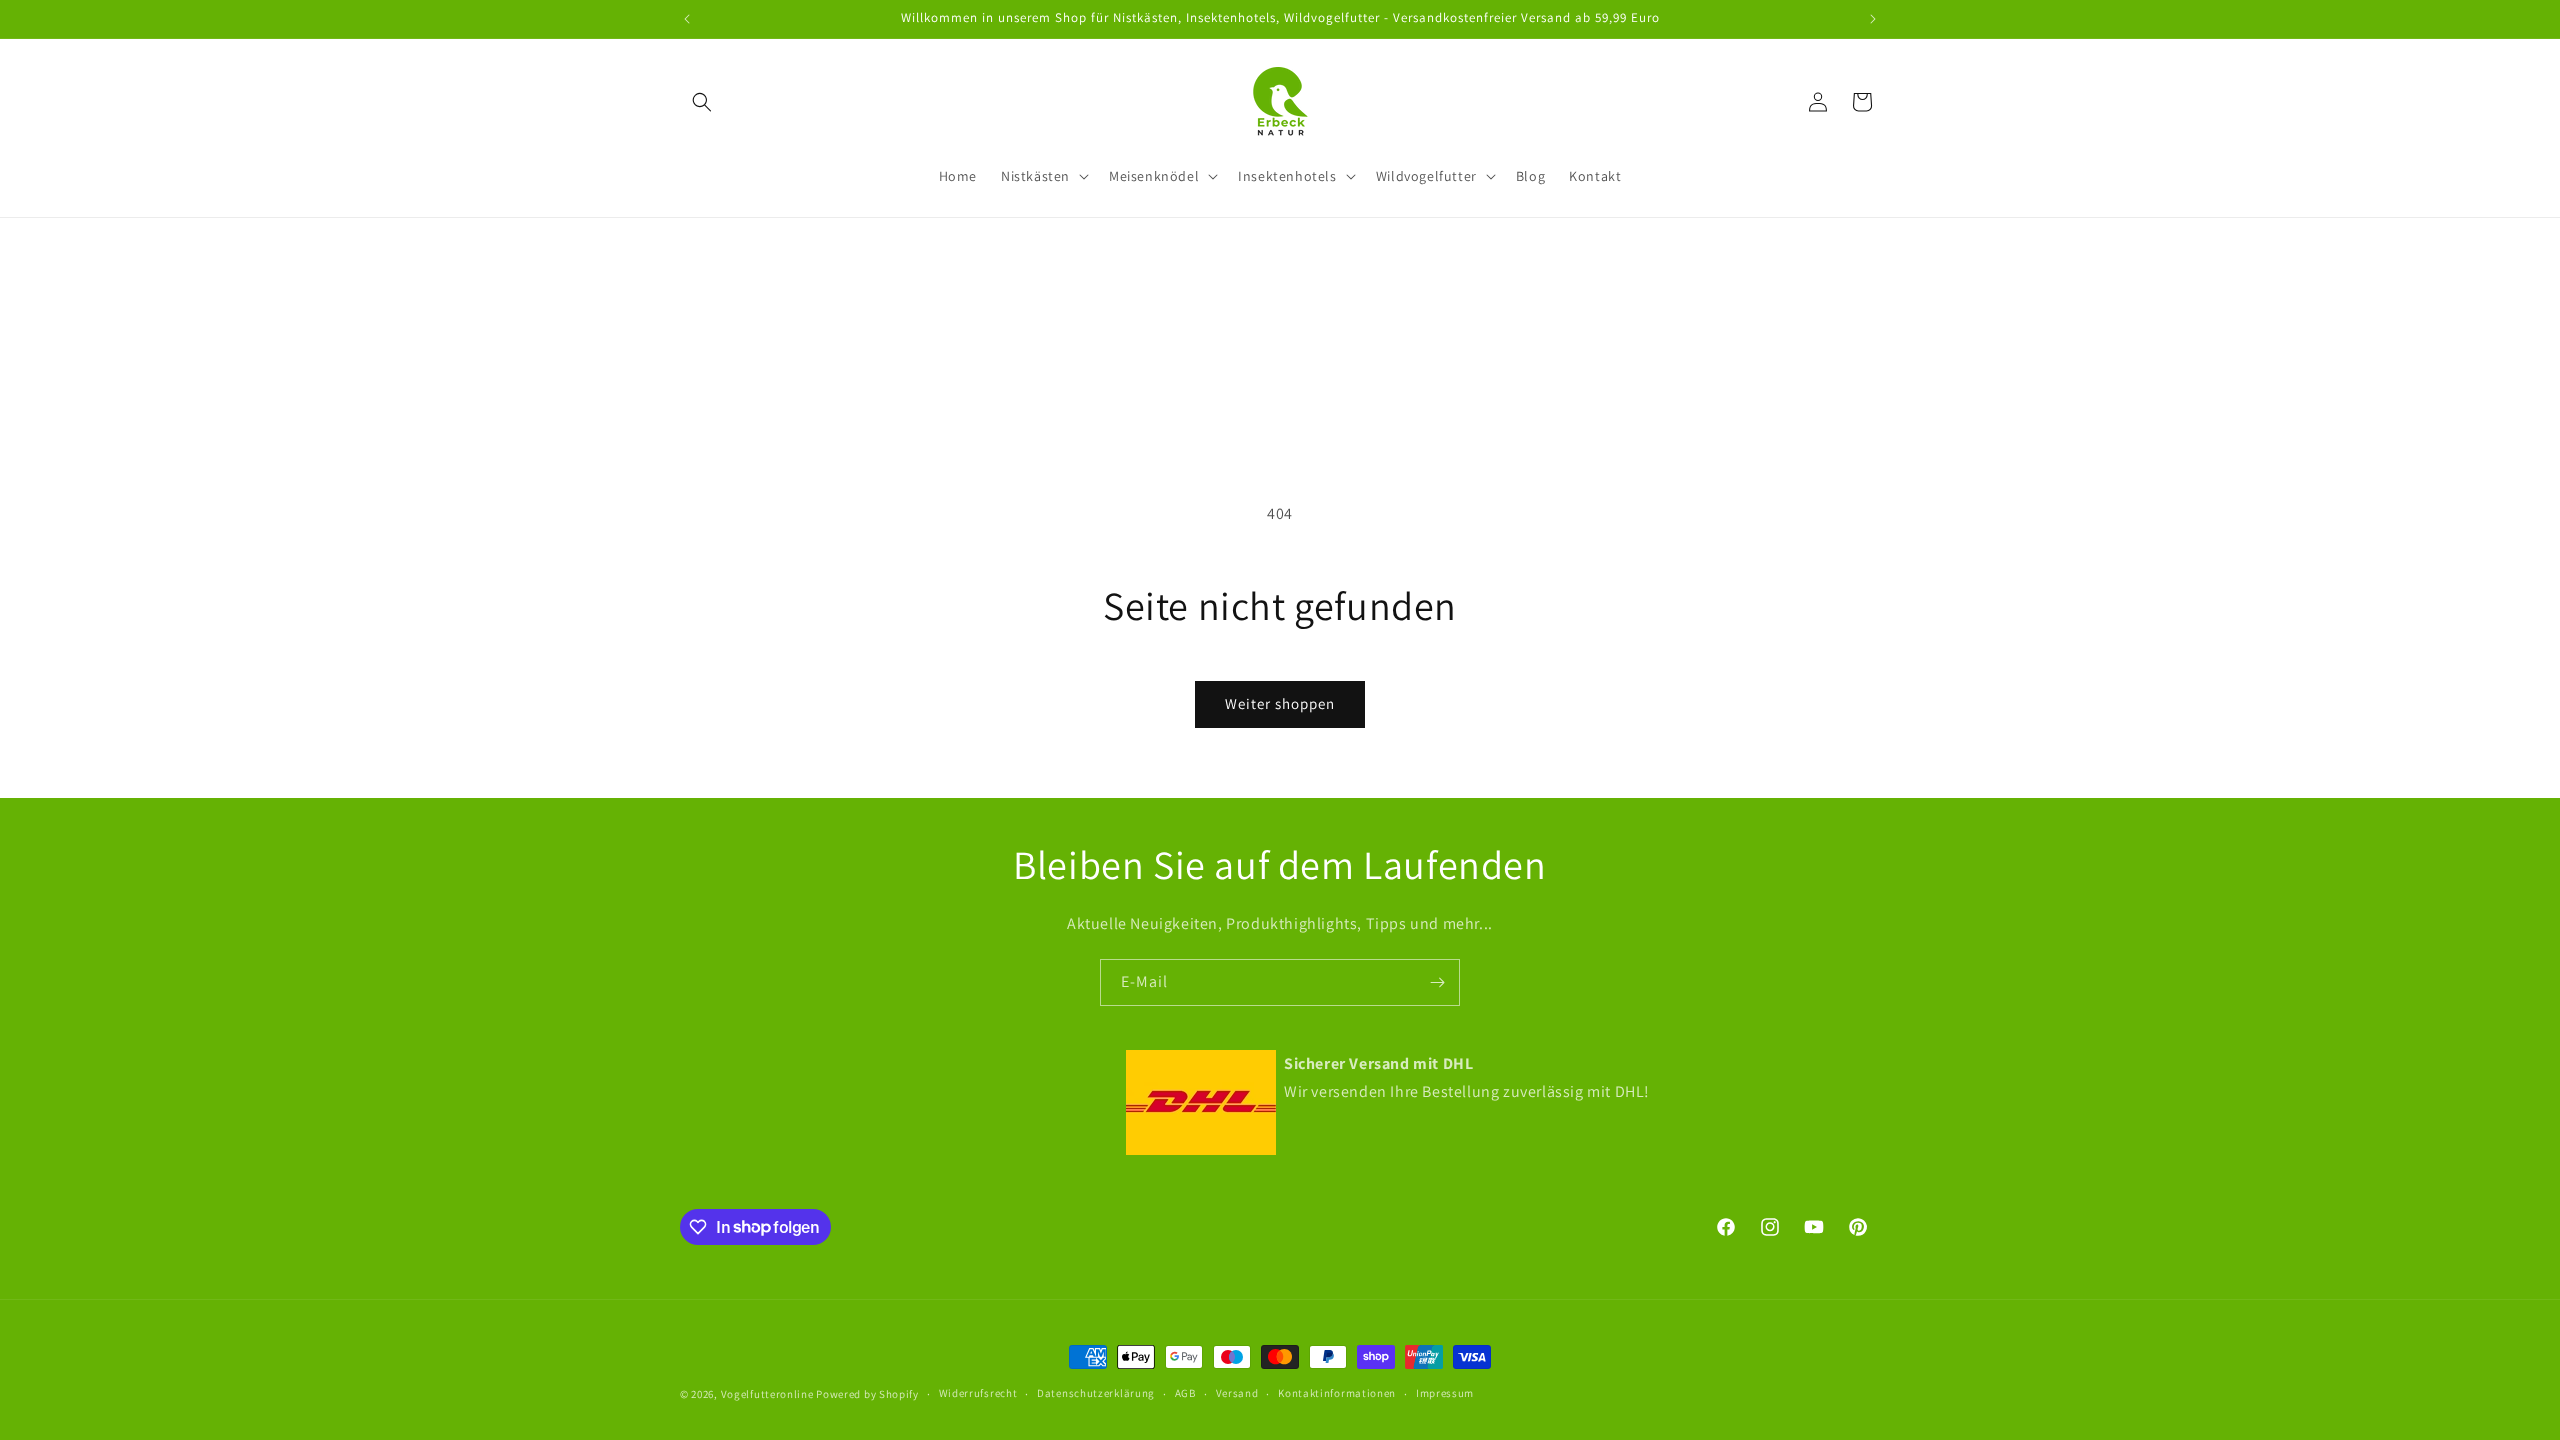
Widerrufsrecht (978, 1393)
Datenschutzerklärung (1096, 1393)
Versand (1237, 1393)
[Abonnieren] (1437, 982)
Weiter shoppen (1280, 703)
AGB (1185, 1393)
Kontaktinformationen (1337, 1393)
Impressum (1445, 1393)
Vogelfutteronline (767, 1394)
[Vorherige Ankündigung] (687, 19)
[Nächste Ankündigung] (1873, 19)
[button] (702, 102)
